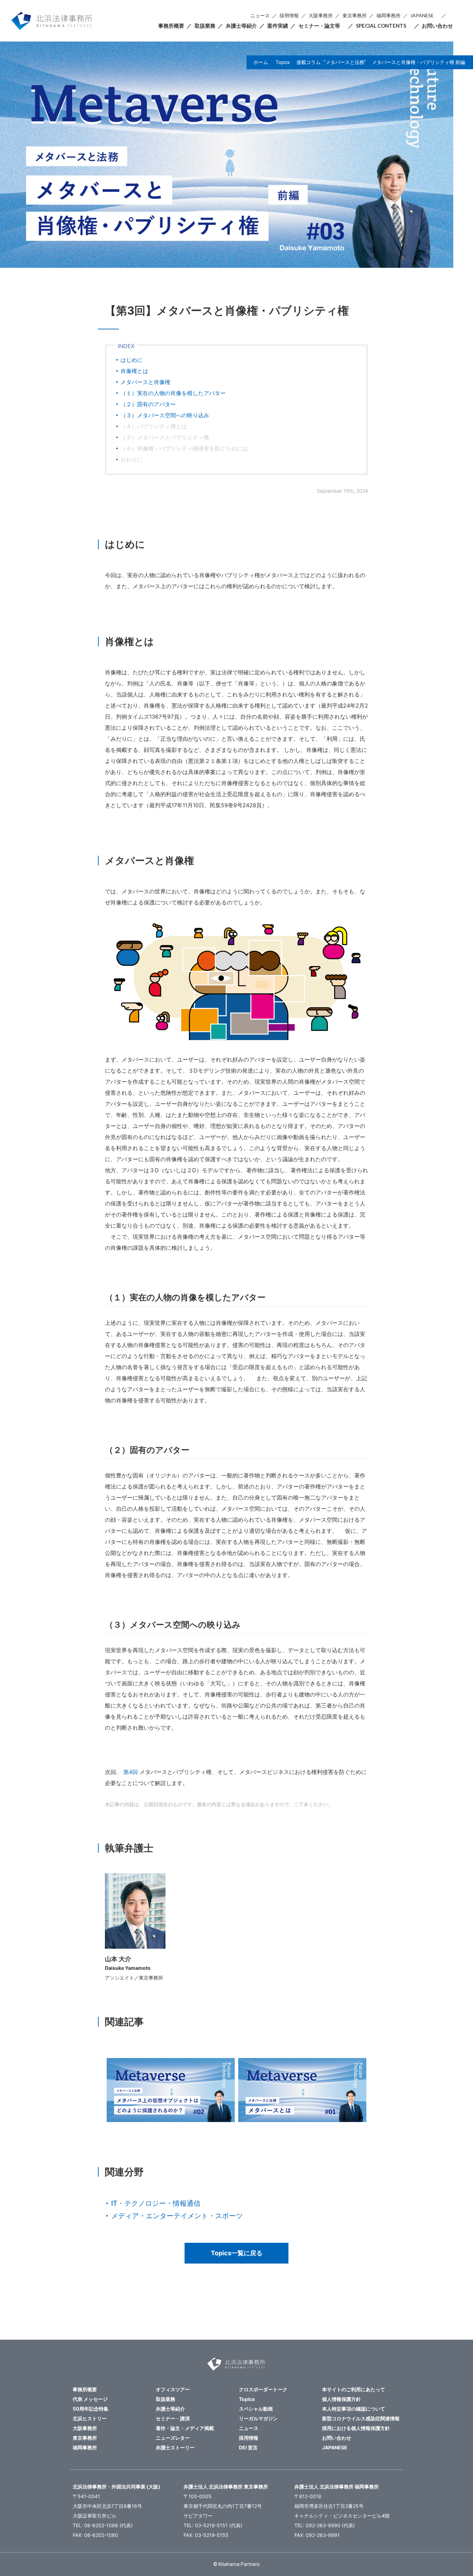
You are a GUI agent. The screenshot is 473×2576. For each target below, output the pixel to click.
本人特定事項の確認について (354, 2409)
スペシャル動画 (256, 2409)
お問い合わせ (437, 26)
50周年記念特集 (91, 2409)
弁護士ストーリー (175, 2447)
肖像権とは (134, 371)
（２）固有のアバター (148, 404)
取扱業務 (205, 26)
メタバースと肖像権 (145, 382)
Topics (283, 62)
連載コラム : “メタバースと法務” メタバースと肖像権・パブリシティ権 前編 (381, 62)
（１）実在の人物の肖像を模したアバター (173, 393)
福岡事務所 (389, 15)
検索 (451, 16)
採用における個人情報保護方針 (356, 2428)
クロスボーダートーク (263, 2389)
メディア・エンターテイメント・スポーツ (177, 2216)
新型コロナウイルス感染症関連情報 (361, 2418)
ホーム (261, 62)
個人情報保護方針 (341, 2399)
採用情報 (289, 15)
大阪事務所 (321, 15)
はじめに (132, 360)
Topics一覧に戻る (237, 2253)
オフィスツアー (173, 2389)
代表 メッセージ (90, 2399)
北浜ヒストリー (90, 2418)
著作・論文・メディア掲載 (185, 2428)
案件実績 (278, 26)
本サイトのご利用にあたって (354, 2389)
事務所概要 (171, 26)
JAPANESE (422, 15)
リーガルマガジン (258, 2418)
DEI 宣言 (248, 2447)
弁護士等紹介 (241, 26)
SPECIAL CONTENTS (381, 26)
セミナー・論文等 (319, 26)
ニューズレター (173, 2438)
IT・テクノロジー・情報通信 (156, 2203)
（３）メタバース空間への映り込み (165, 415)
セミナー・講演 (173, 2418)
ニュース (260, 15)
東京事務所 (355, 15)
